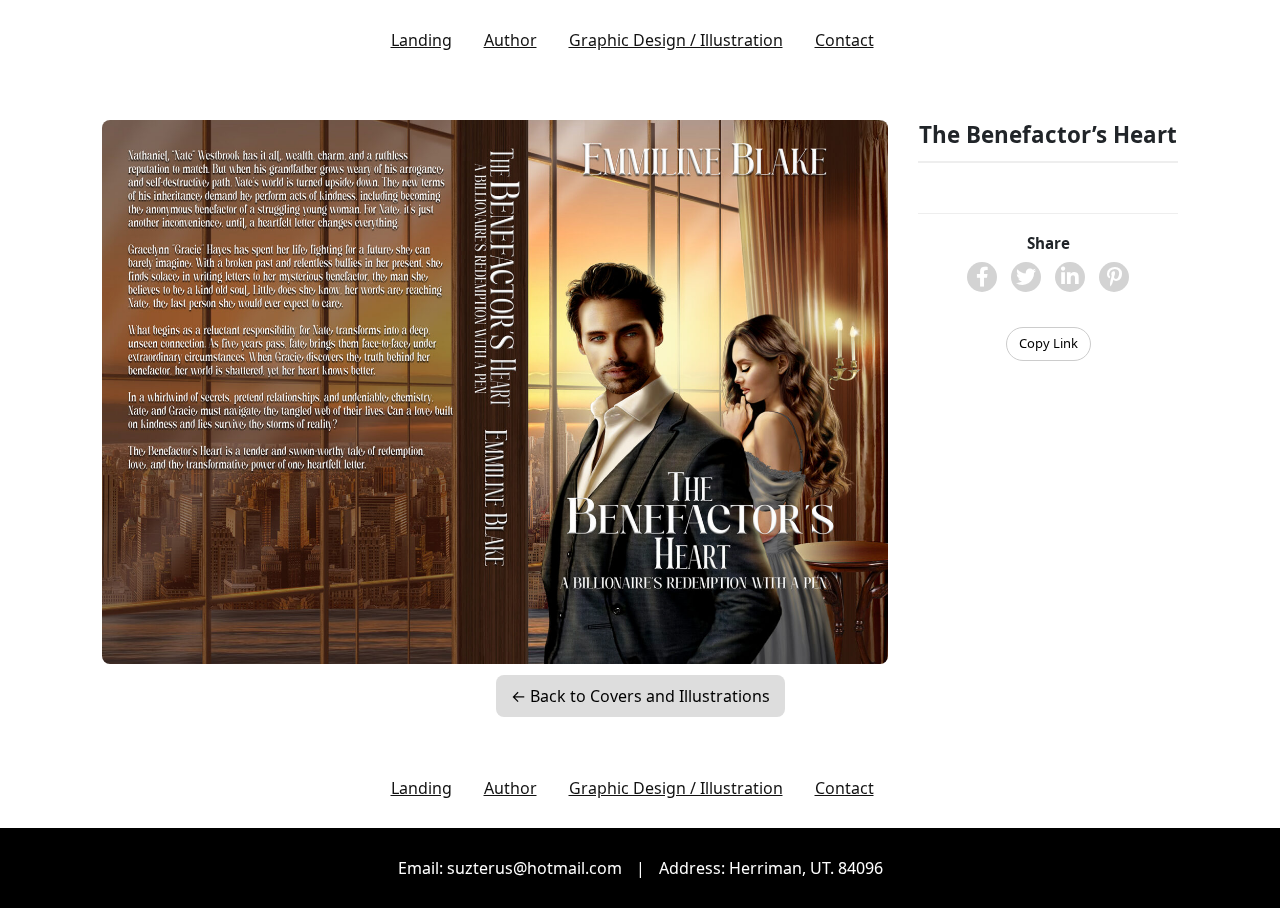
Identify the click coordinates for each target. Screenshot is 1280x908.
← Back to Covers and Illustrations (640, 696)
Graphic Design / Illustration (676, 40)
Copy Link (1048, 343)
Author (510, 40)
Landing (421, 40)
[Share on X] (1026, 277)
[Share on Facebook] (982, 277)
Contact (844, 40)
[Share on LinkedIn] (1070, 277)
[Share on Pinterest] (1114, 277)
